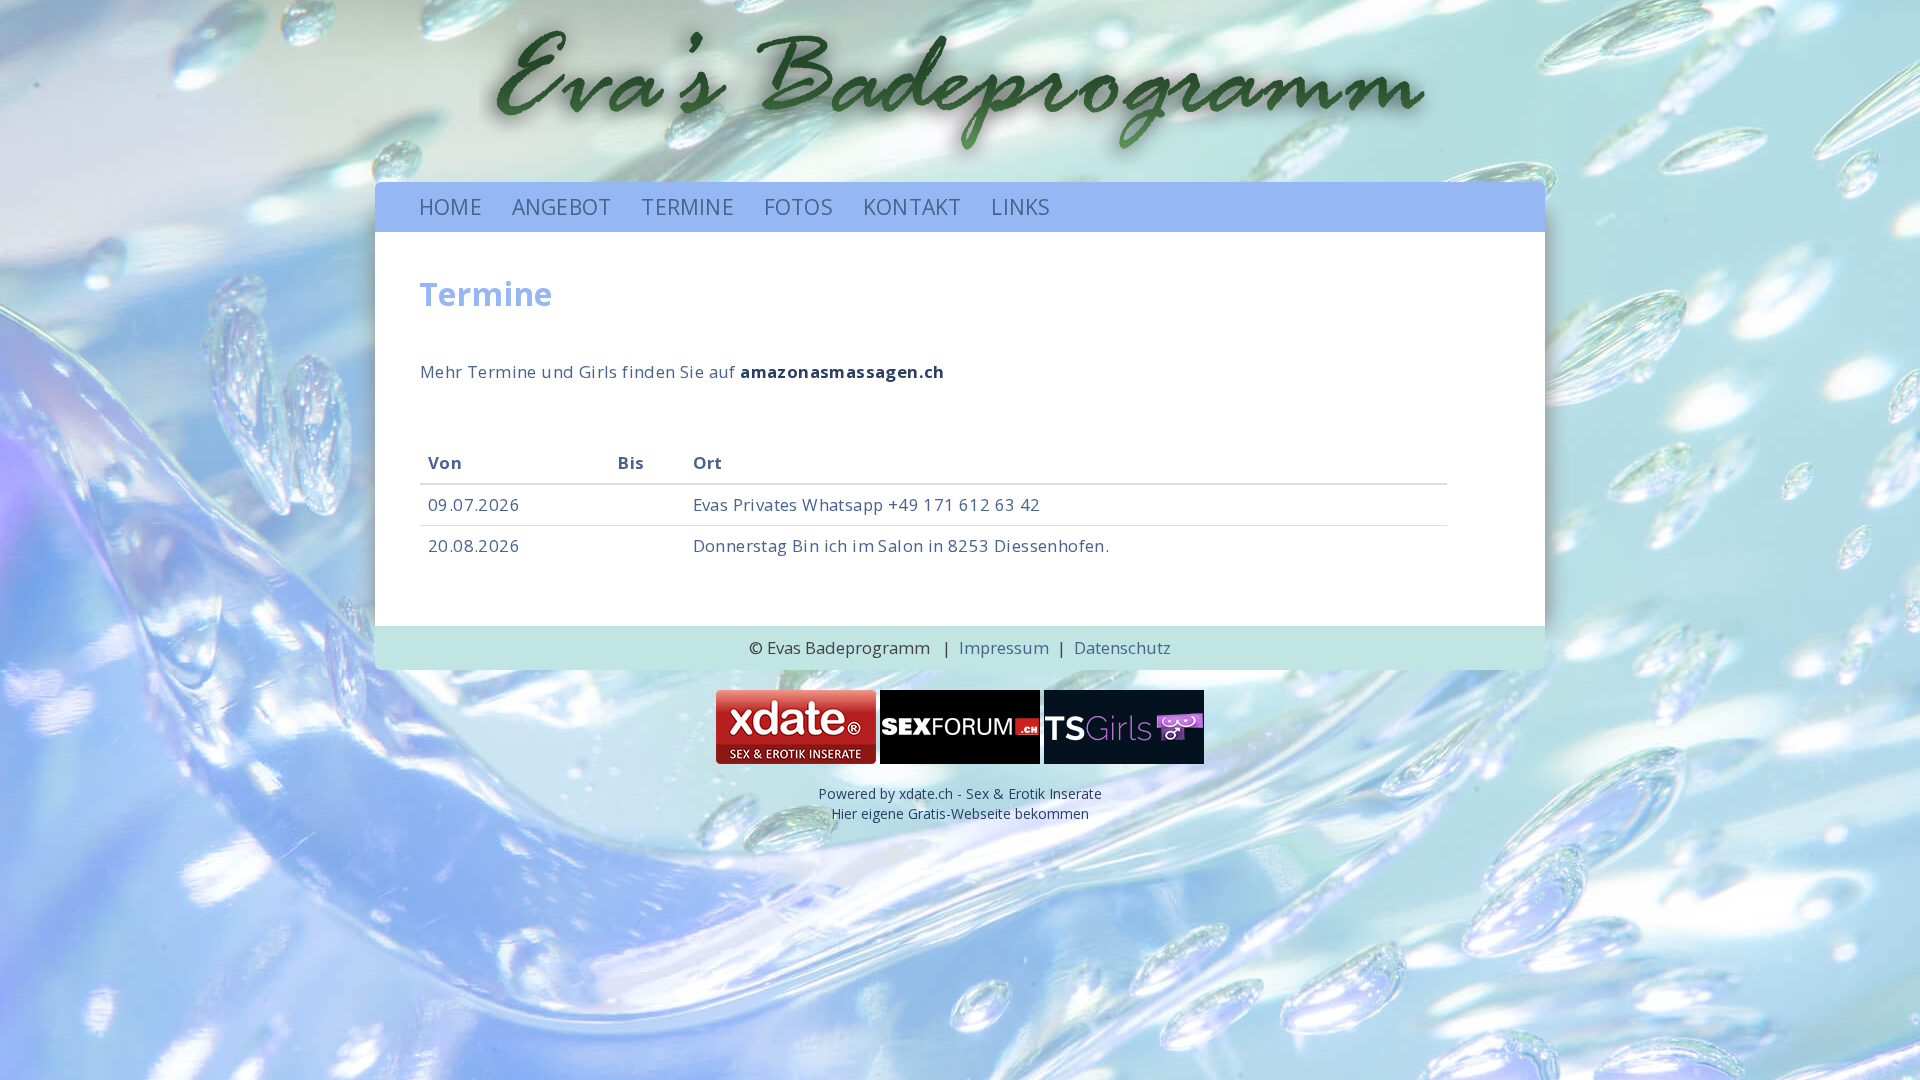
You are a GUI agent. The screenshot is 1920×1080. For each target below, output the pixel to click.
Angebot (561, 207)
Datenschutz (1122, 647)
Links (1020, 207)
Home (450, 207)
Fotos (798, 207)
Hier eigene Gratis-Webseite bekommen (960, 813)
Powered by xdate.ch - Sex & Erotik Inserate (960, 793)
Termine (687, 207)
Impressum (1004, 647)
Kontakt (912, 207)
